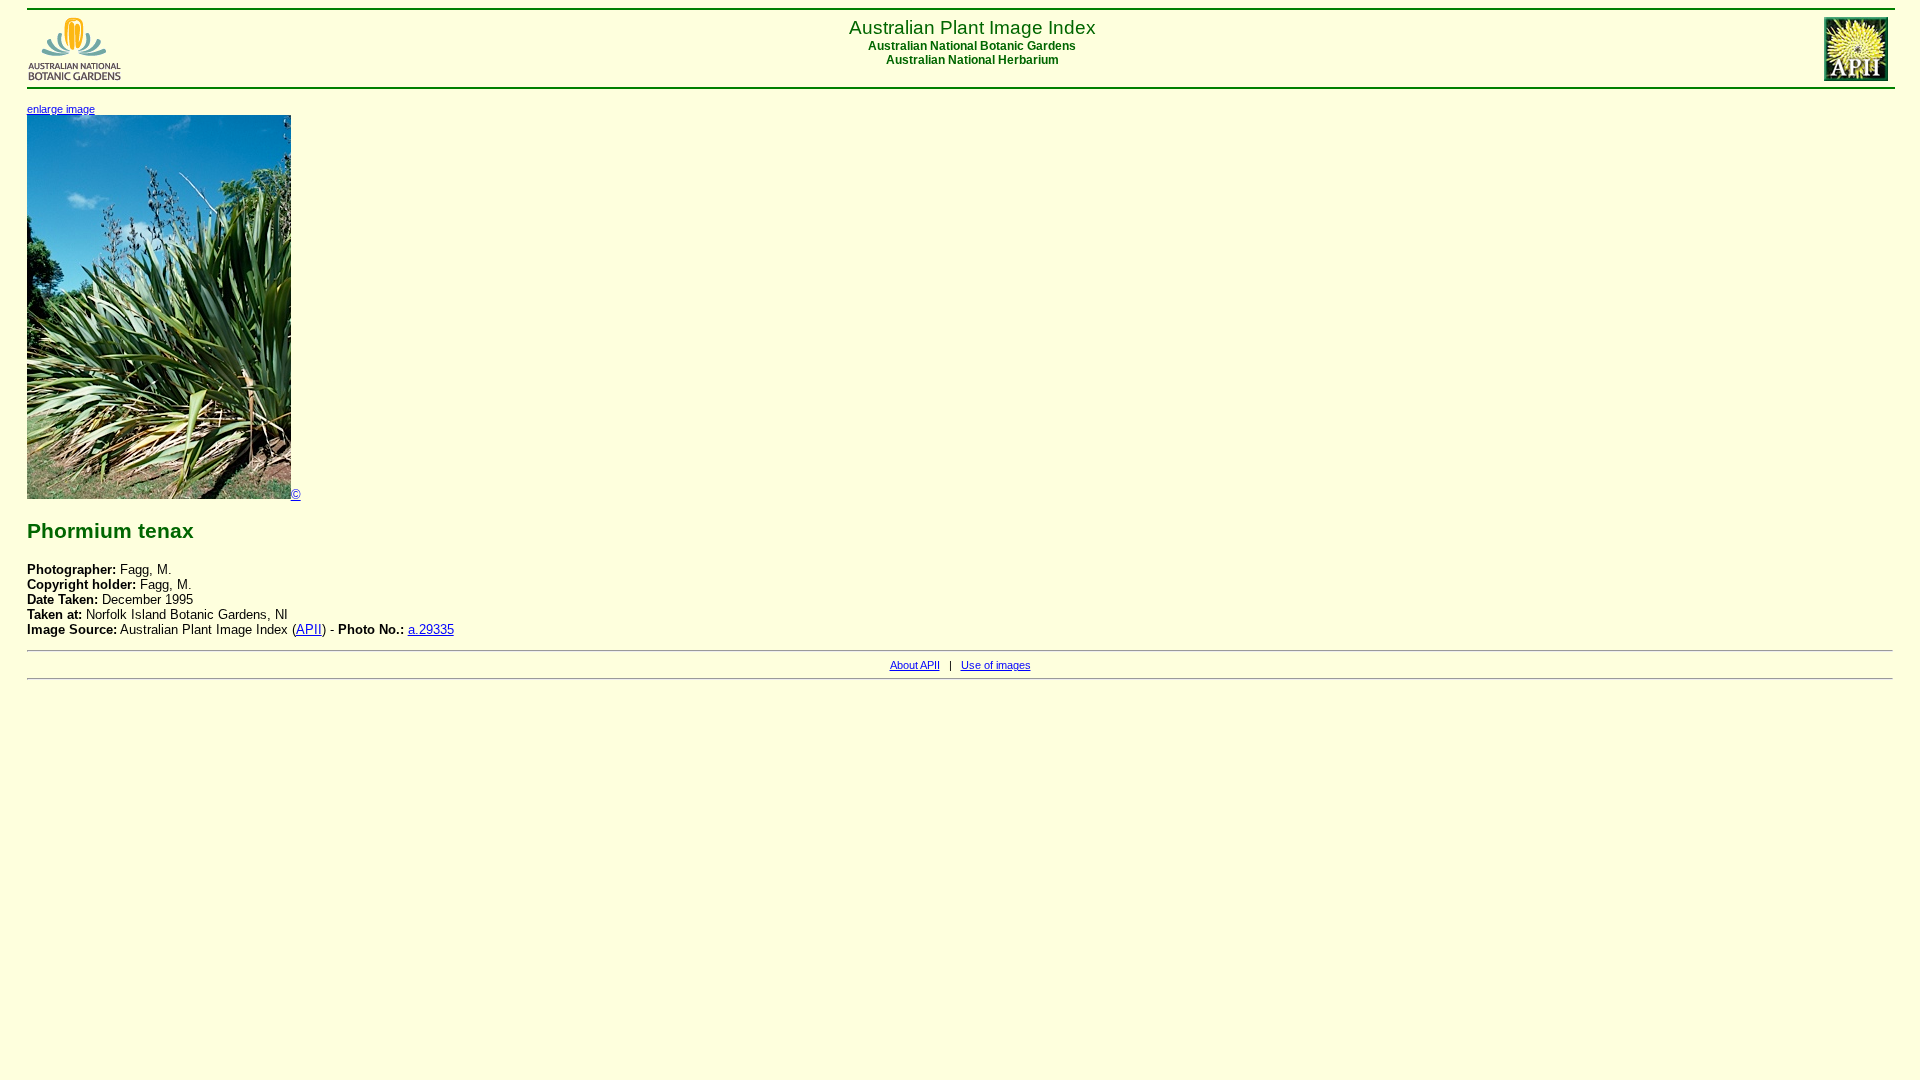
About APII (915, 665)
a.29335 (431, 629)
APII (309, 629)
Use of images (996, 665)
